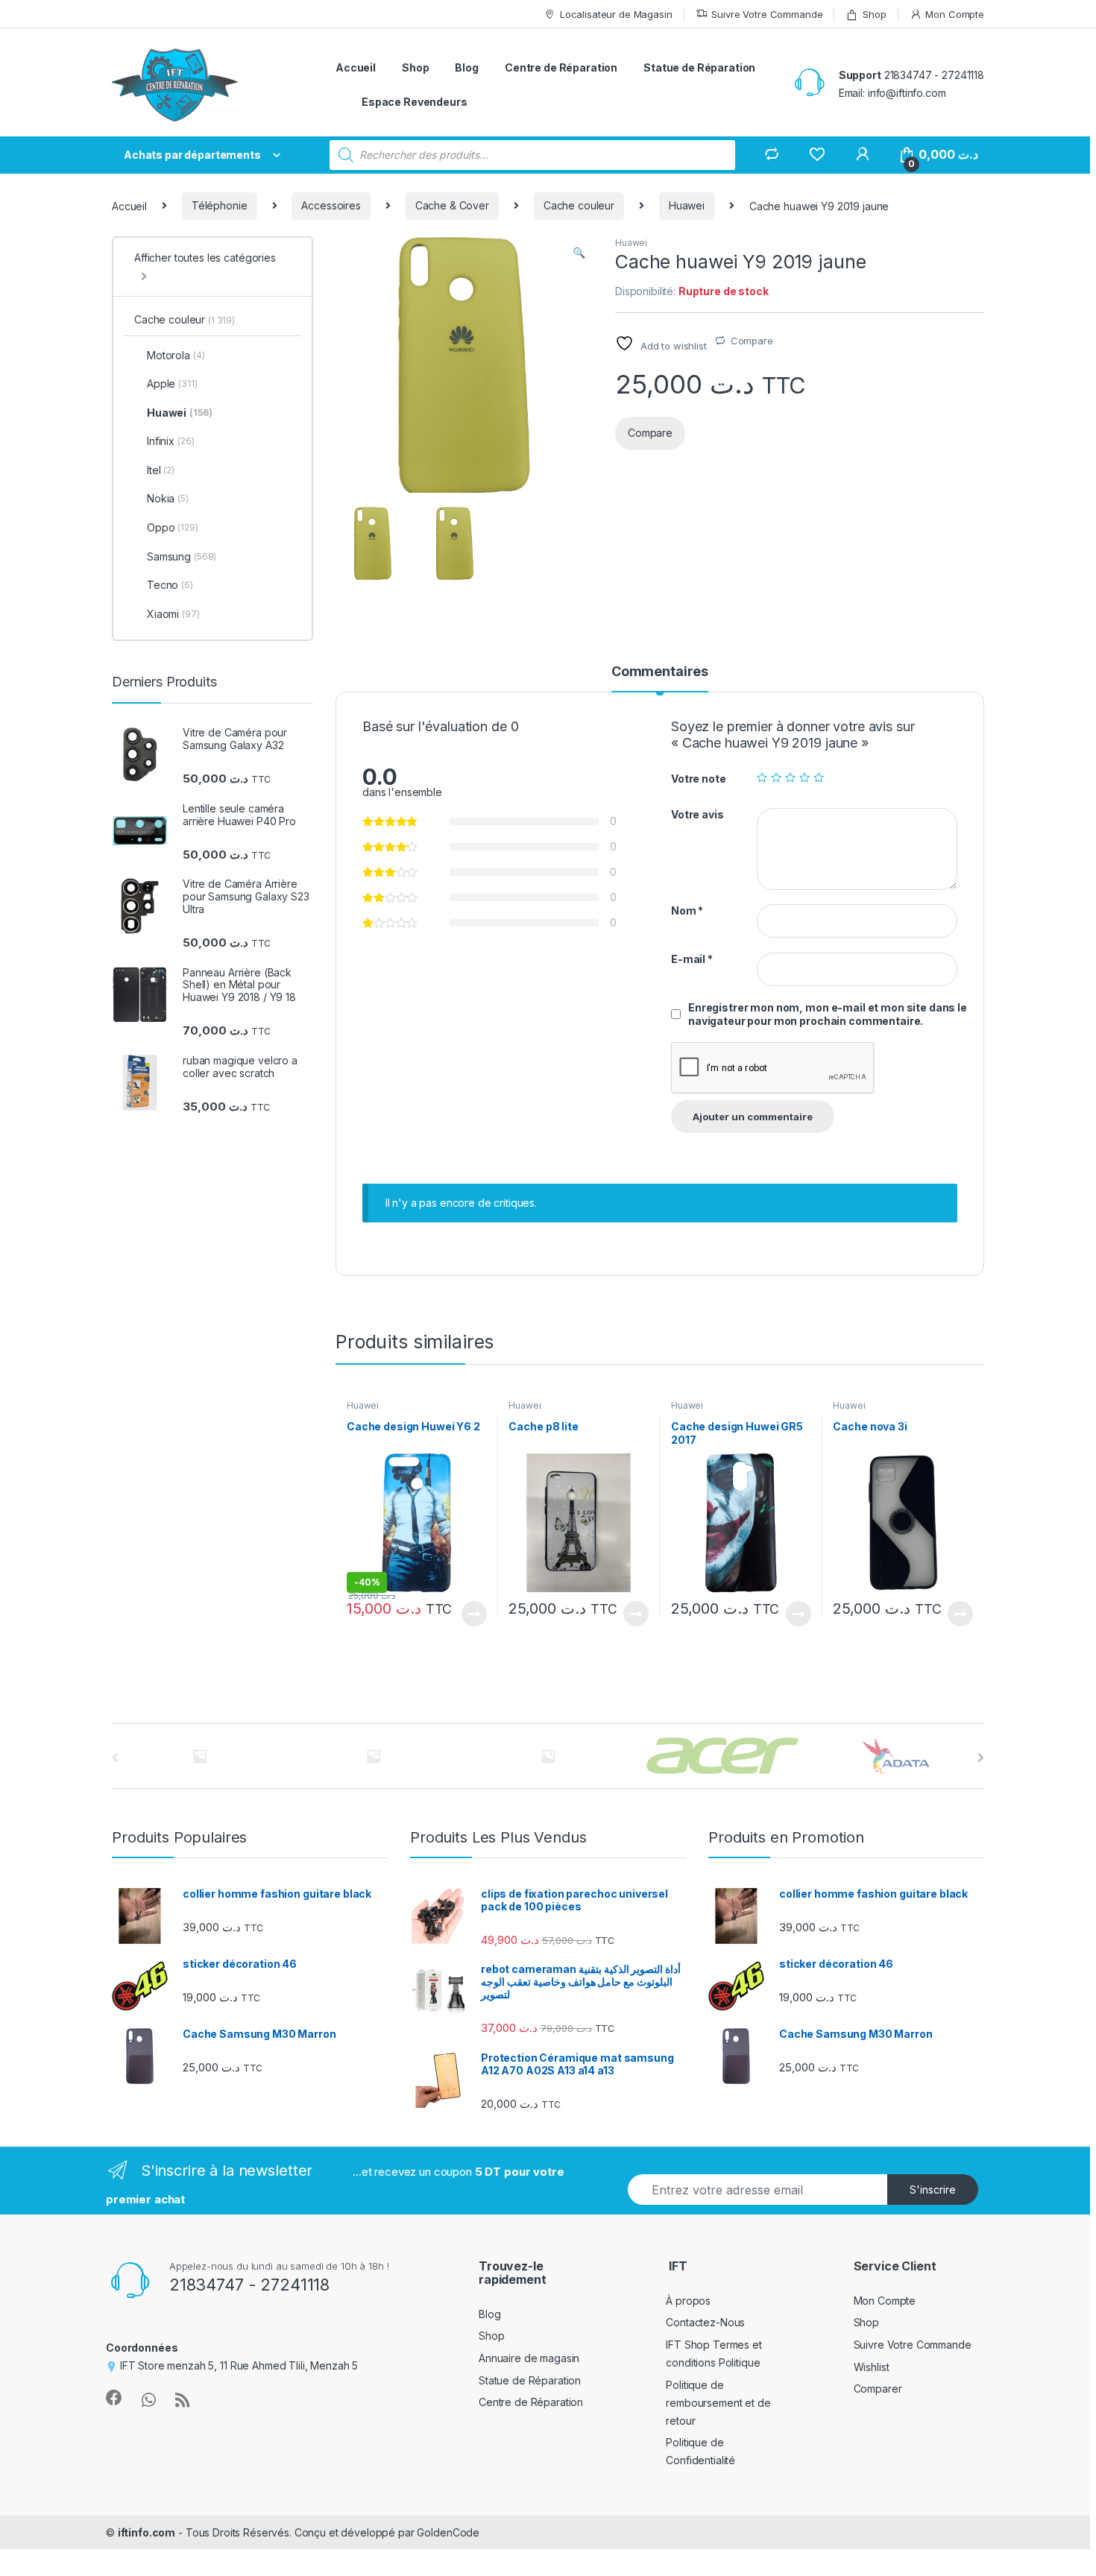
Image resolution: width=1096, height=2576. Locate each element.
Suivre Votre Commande (767, 14)
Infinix (170, 441)
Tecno (170, 585)
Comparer (878, 2389)
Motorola (176, 355)
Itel (161, 470)
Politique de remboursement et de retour (718, 2403)
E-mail (692, 959)
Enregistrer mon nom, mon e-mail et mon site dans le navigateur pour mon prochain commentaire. (828, 1014)
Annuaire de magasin (529, 2358)
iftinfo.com (147, 2532)
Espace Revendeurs (415, 102)
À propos (688, 2301)
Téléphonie (220, 205)
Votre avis (697, 814)
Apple (172, 383)
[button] (579, 253)
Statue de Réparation (699, 67)
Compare (752, 341)
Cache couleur (579, 205)
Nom (687, 910)
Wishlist (872, 2367)
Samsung (182, 556)
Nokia (168, 498)
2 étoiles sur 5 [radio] (776, 777)
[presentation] (981, 1758)
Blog (466, 67)
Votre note (699, 779)
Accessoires (331, 205)
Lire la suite (474, 1614)
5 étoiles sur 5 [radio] (819, 777)
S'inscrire (933, 2190)
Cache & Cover (452, 205)
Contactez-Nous (705, 2322)
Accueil (356, 67)
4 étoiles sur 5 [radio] (804, 777)
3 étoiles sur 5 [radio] (790, 777)
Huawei (687, 205)
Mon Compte (955, 14)
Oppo (173, 527)
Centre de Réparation (561, 67)
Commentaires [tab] (660, 672)
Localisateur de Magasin (616, 14)
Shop (874, 14)
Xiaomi (173, 614)
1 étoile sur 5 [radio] (762, 777)
